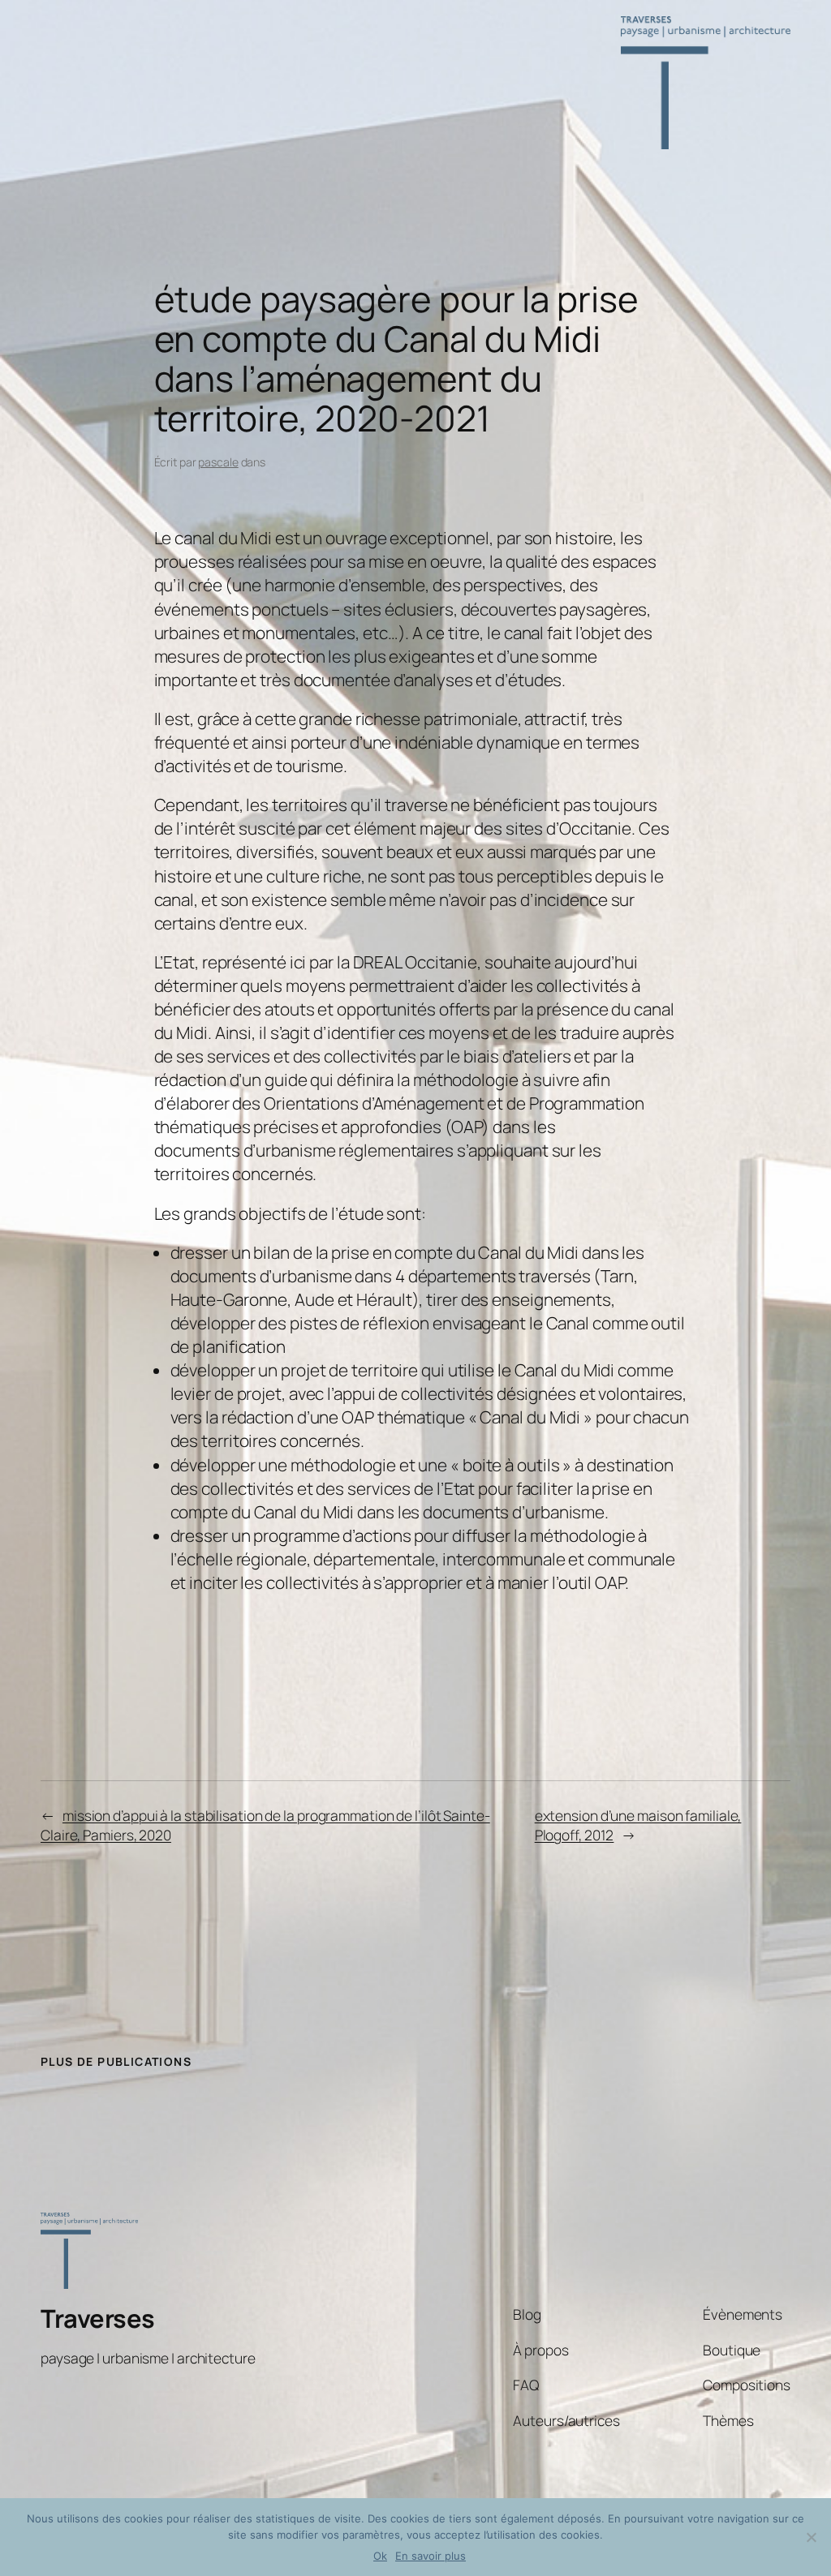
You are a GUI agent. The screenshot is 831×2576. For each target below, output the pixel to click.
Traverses (98, 2318)
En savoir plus (431, 2556)
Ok (380, 2556)
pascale (218, 462)
